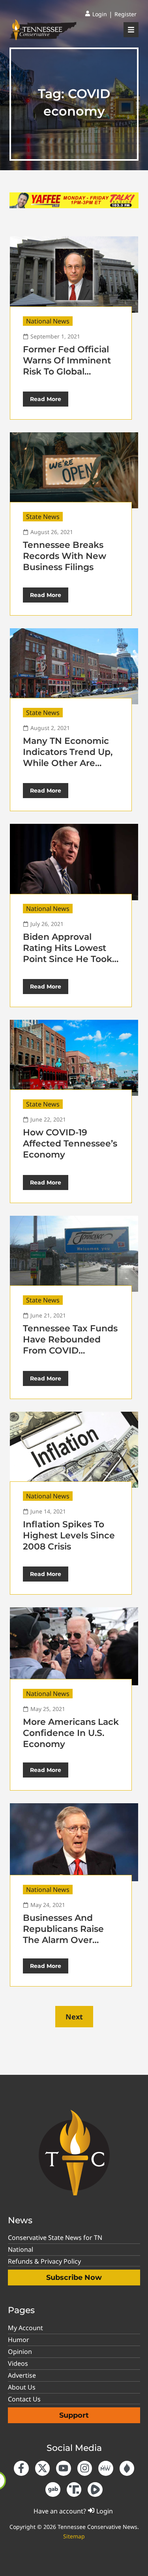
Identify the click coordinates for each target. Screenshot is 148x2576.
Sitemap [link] (74, 2536)
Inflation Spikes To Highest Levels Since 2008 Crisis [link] (69, 1535)
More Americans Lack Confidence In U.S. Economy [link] (71, 1733)
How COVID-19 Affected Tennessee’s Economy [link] (70, 1144)
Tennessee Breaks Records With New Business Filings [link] (65, 556)
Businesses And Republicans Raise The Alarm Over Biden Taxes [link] (63, 1934)
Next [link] (74, 2017)
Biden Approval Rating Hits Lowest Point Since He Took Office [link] (67, 953)
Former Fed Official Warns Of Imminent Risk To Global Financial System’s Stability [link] (67, 372)
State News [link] (43, 517)
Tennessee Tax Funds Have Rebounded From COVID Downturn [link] (70, 1345)
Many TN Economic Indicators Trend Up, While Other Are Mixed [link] (68, 758)
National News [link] (48, 321)
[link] (96, 14)
